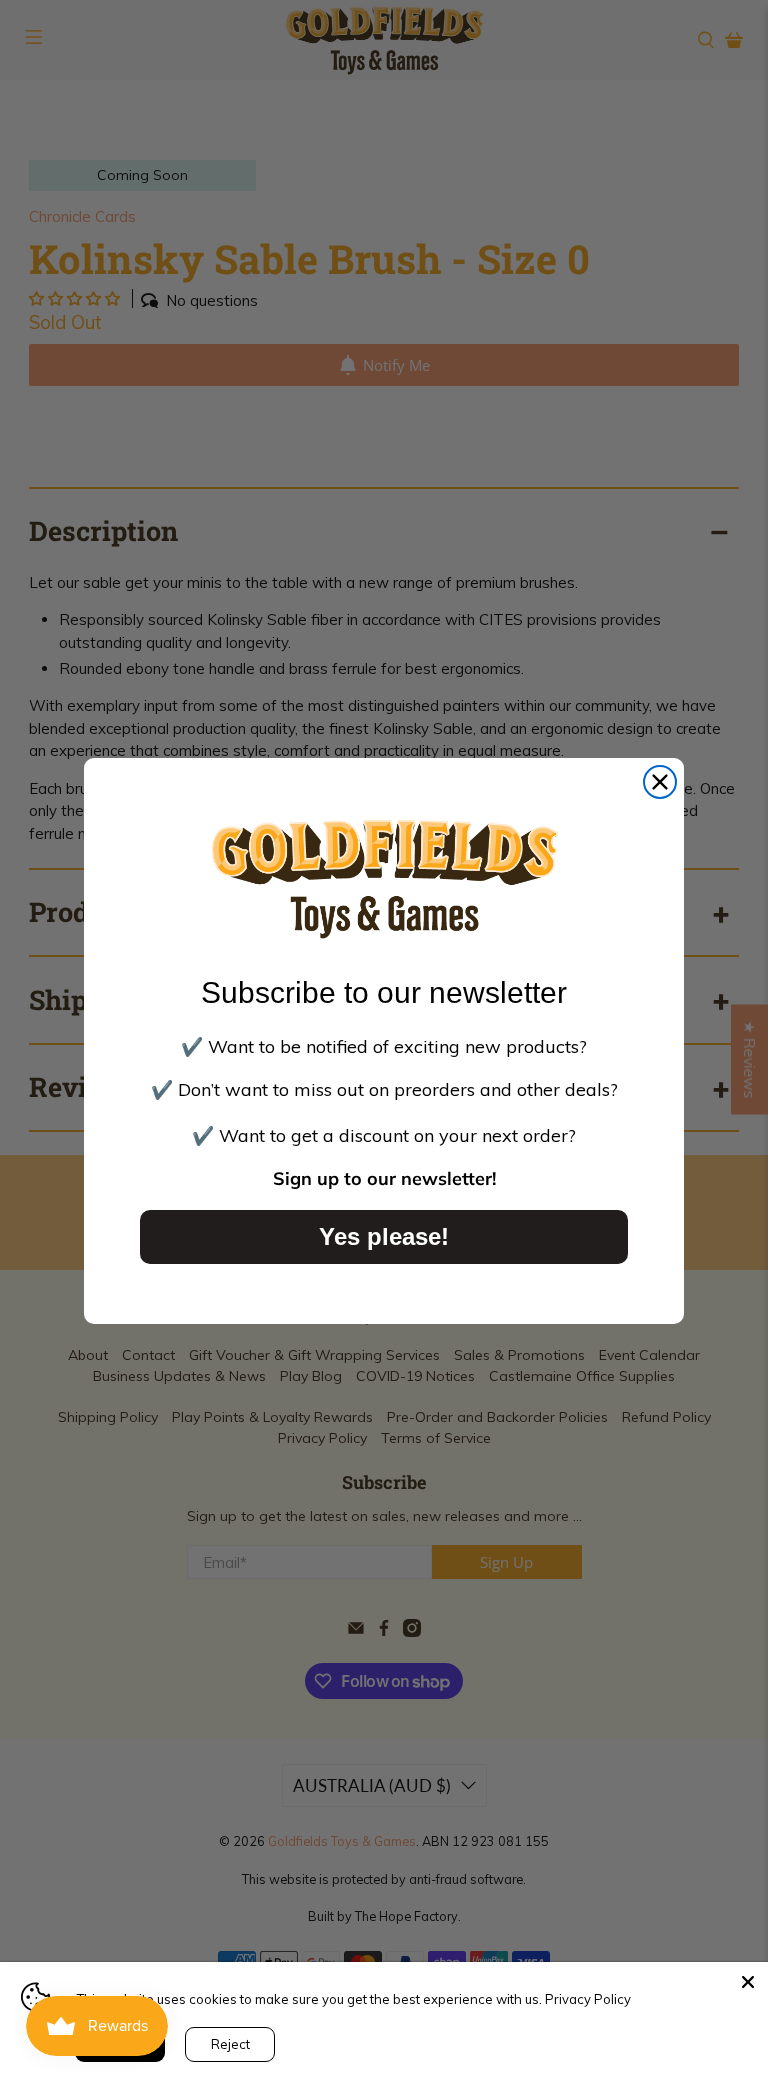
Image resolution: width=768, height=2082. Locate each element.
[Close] (748, 1982)
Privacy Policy (588, 1999)
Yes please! (384, 1236)
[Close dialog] (660, 782)
